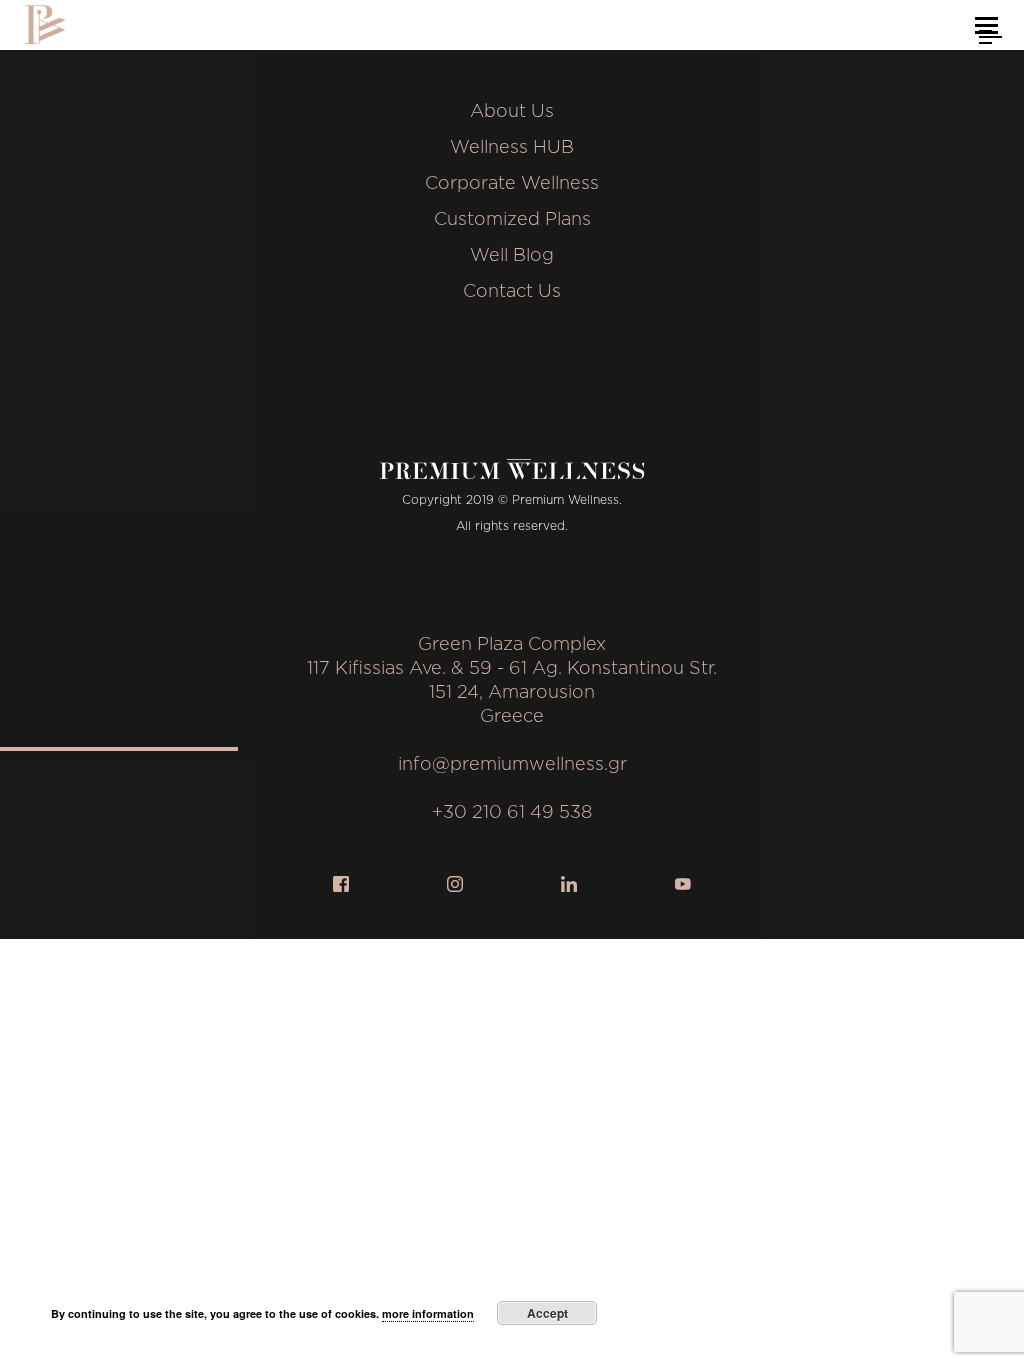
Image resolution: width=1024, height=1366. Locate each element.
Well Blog (512, 256)
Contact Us (512, 292)
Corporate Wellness (512, 184)
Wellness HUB (512, 148)
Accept (547, 1313)
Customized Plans (512, 220)
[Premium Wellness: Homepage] (45, 24)
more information (428, 1313)
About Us (512, 112)
